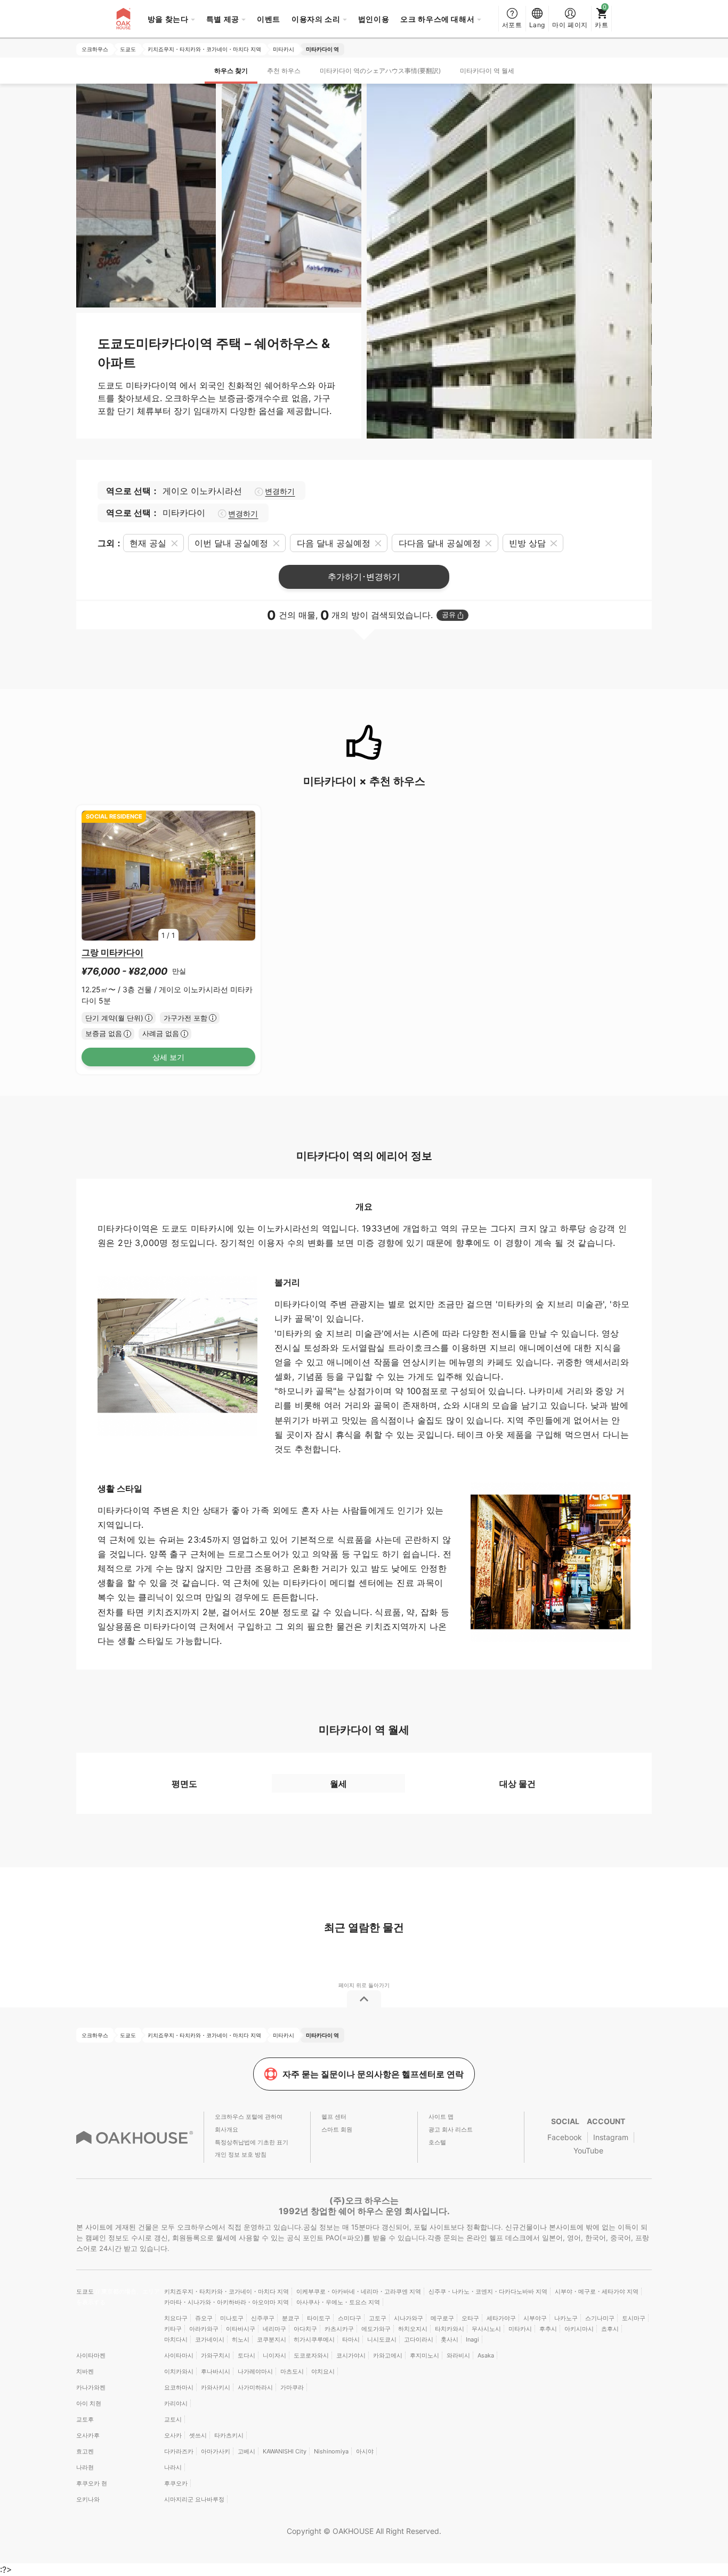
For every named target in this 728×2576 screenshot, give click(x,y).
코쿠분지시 (272, 2339)
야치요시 (323, 2371)
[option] (168, 876)
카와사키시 (216, 2387)
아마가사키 (216, 2451)
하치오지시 (413, 2329)
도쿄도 (86, 2291)
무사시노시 (486, 2329)
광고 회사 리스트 (451, 2129)
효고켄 (85, 2451)
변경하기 (280, 491)
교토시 (173, 2419)
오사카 (173, 2435)
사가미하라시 (255, 2387)
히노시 (241, 2339)
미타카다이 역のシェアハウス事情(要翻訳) (380, 71)
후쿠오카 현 (92, 2483)
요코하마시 (179, 2387)
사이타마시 (179, 2355)
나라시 (173, 2467)
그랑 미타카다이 (112, 952)
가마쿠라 (292, 2387)
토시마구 (634, 2318)
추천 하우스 (284, 71)
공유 (449, 615)
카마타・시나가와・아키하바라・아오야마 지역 (227, 2302)
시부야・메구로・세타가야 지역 (597, 2291)
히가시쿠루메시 (314, 2339)
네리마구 (274, 2329)
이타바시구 (241, 2329)
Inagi (472, 2339)
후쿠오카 (176, 2483)
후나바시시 (216, 2371)
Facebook (565, 2137)
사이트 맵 (441, 2117)
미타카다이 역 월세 (487, 71)
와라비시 (458, 2355)
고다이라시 (419, 2339)
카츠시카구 (339, 2329)
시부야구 (535, 2318)
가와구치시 (216, 2355)
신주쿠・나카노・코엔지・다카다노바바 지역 (488, 2291)
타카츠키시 (229, 2435)
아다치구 (305, 2329)
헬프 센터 (334, 2117)
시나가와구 (409, 2318)
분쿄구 (291, 2318)
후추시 (548, 2329)
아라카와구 (204, 2329)
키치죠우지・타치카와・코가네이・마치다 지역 (227, 2291)
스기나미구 (600, 2318)
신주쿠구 (263, 2318)
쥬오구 (204, 2318)
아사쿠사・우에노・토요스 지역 (338, 2302)
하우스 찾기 (231, 71)
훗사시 (450, 2339)
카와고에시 (388, 2355)
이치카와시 (179, 2371)
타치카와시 (450, 2329)
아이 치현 (89, 2403)
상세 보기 (168, 1057)
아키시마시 (579, 2329)
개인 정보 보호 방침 (241, 2154)
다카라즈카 (179, 2451)
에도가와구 (376, 2329)
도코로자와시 (311, 2355)
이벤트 (269, 19)
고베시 (246, 2451)
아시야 (365, 2451)
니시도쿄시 (382, 2339)
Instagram (611, 2137)
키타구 (173, 2329)
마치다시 (176, 2339)
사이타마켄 (91, 2355)
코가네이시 (210, 2339)
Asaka (486, 2355)
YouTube (588, 2150)
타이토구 (319, 2318)
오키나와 (88, 2499)
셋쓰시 (198, 2435)
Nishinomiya (331, 2451)
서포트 (512, 25)
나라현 (85, 2467)
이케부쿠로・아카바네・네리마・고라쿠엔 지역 (359, 2291)
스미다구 (350, 2318)
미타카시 (520, 2329)
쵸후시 (610, 2329)
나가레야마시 (255, 2371)
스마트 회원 (337, 2129)
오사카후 (88, 2435)
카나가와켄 (91, 2387)
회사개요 (227, 2129)
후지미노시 (424, 2355)
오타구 (470, 2318)
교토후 (85, 2419)
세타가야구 (501, 2318)
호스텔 (437, 2142)
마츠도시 (292, 2371)
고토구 (378, 2318)
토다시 (246, 2355)
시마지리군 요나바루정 (194, 2499)
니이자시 (274, 2355)
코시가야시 (351, 2355)
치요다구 (176, 2318)
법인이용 (374, 19)
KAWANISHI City (285, 2451)
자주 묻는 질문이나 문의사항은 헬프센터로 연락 (373, 2074)
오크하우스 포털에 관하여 (249, 2117)
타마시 (351, 2339)
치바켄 (85, 2371)
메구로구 (442, 2318)
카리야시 (176, 2403)
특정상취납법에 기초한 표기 (252, 2142)
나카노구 (566, 2318)
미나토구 (232, 2318)
